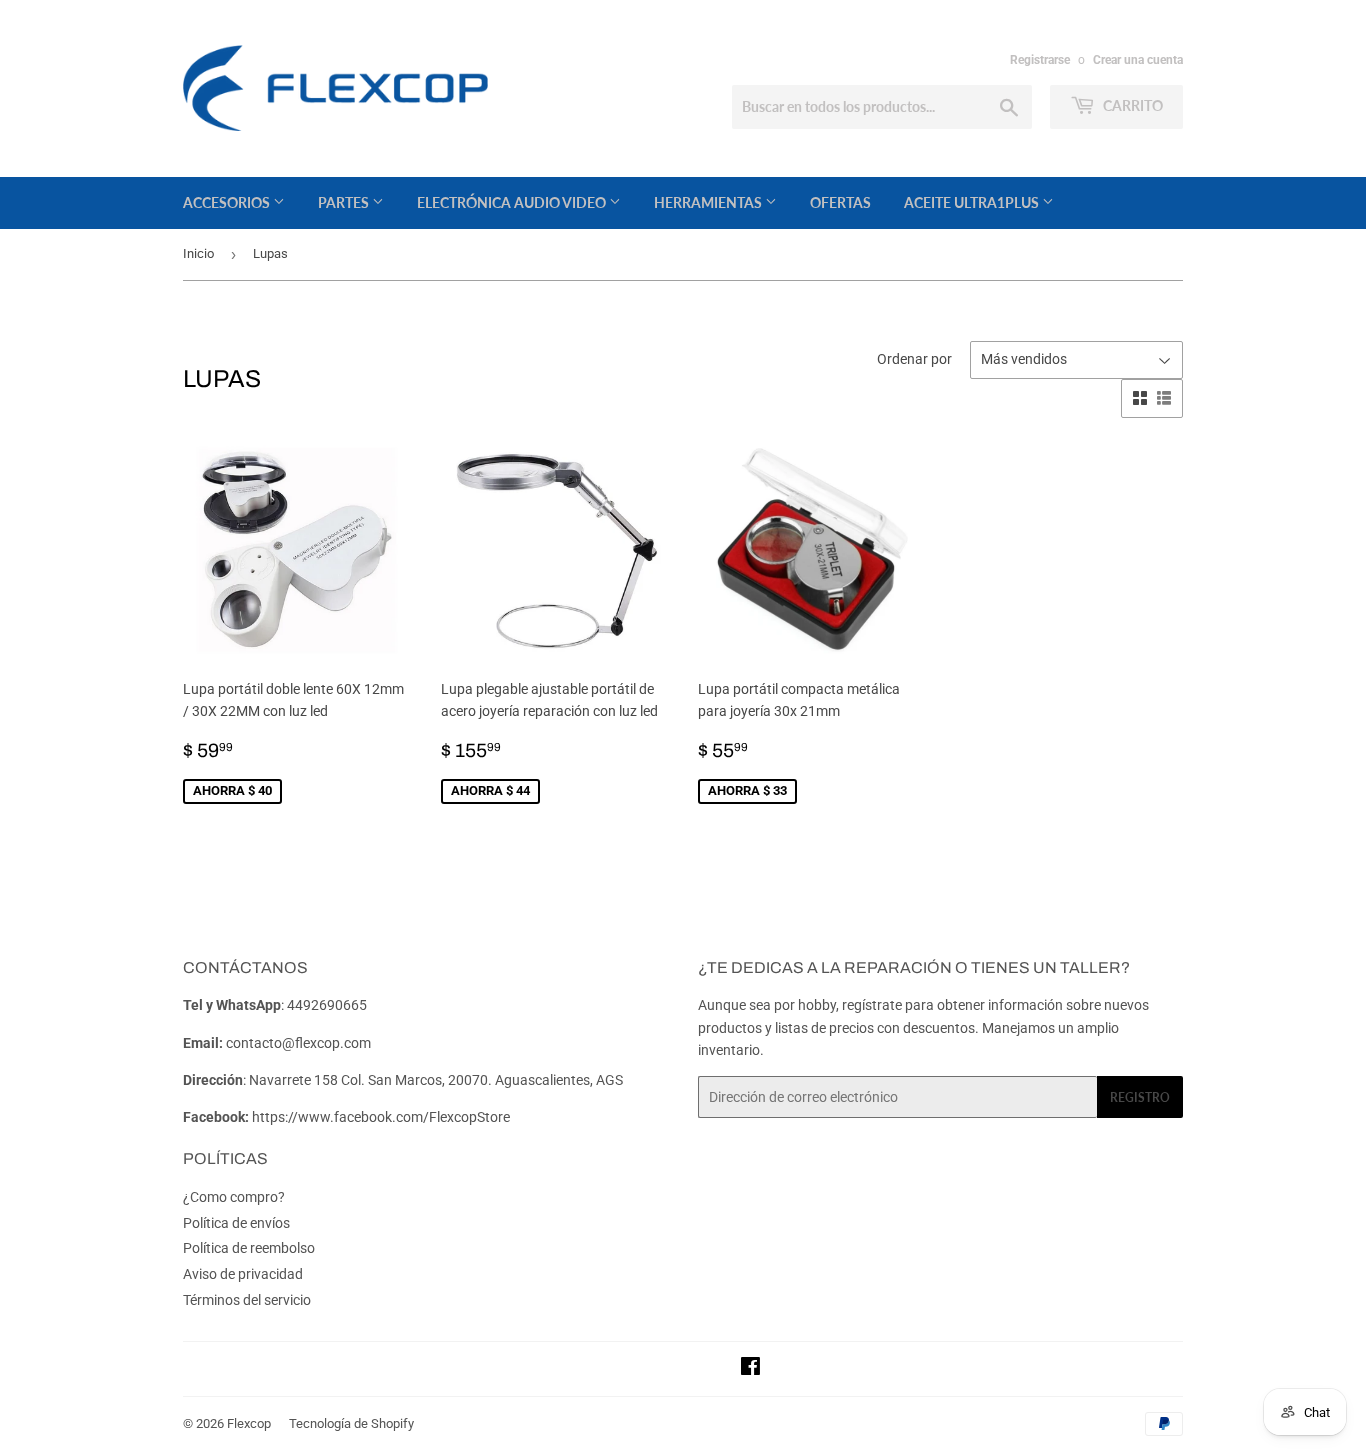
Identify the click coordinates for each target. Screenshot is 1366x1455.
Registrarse (1040, 60)
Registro (1140, 1097)
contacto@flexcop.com (298, 1043)
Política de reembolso (249, 1248)
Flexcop (249, 1423)
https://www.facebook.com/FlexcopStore (381, 1117)
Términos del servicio (247, 1300)
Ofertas (840, 202)
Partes (345, 202)
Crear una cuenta (1138, 60)
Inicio (198, 253)
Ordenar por (914, 359)
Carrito (1131, 105)
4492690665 (327, 1005)
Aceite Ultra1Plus (973, 202)
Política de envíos (236, 1223)
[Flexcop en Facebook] (750, 1369)
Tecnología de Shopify (351, 1423)
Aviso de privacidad (243, 1274)
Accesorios (228, 202)
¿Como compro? (234, 1197)
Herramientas (709, 202)
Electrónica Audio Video (513, 202)
